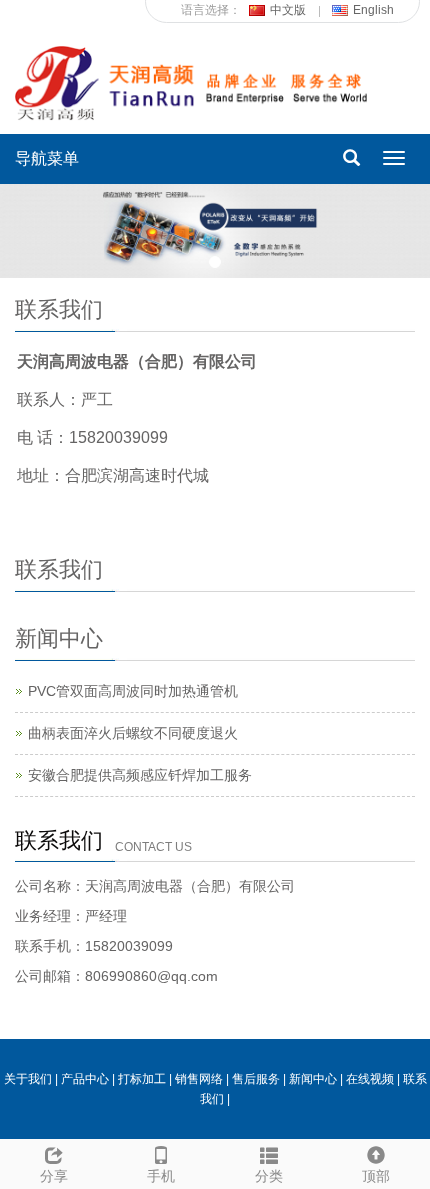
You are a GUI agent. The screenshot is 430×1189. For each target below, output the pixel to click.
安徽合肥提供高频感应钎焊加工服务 (140, 775)
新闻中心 (313, 1079)
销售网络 (199, 1079)
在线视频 (370, 1079)
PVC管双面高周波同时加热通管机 (133, 691)
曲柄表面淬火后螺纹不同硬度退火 (133, 733)
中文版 (288, 10)
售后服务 (256, 1079)
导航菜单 (47, 158)
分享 (54, 1176)
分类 (269, 1176)
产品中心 (85, 1079)
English (373, 10)
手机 (161, 1176)
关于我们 (28, 1079)
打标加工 (142, 1079)
